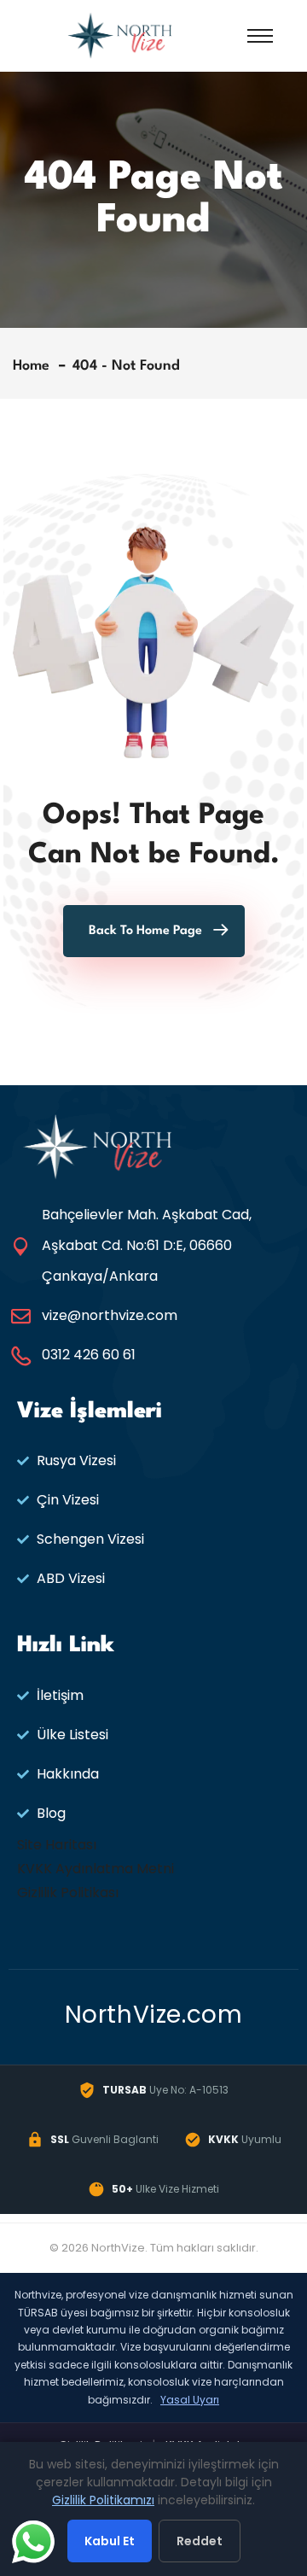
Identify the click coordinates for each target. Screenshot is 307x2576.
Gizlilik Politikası (68, 1893)
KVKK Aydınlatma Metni (96, 1869)
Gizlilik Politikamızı (103, 2500)
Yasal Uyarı (190, 2400)
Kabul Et (110, 2541)
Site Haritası (57, 1845)
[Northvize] (120, 35)
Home (35, 366)
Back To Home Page (145, 931)
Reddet (200, 2541)
